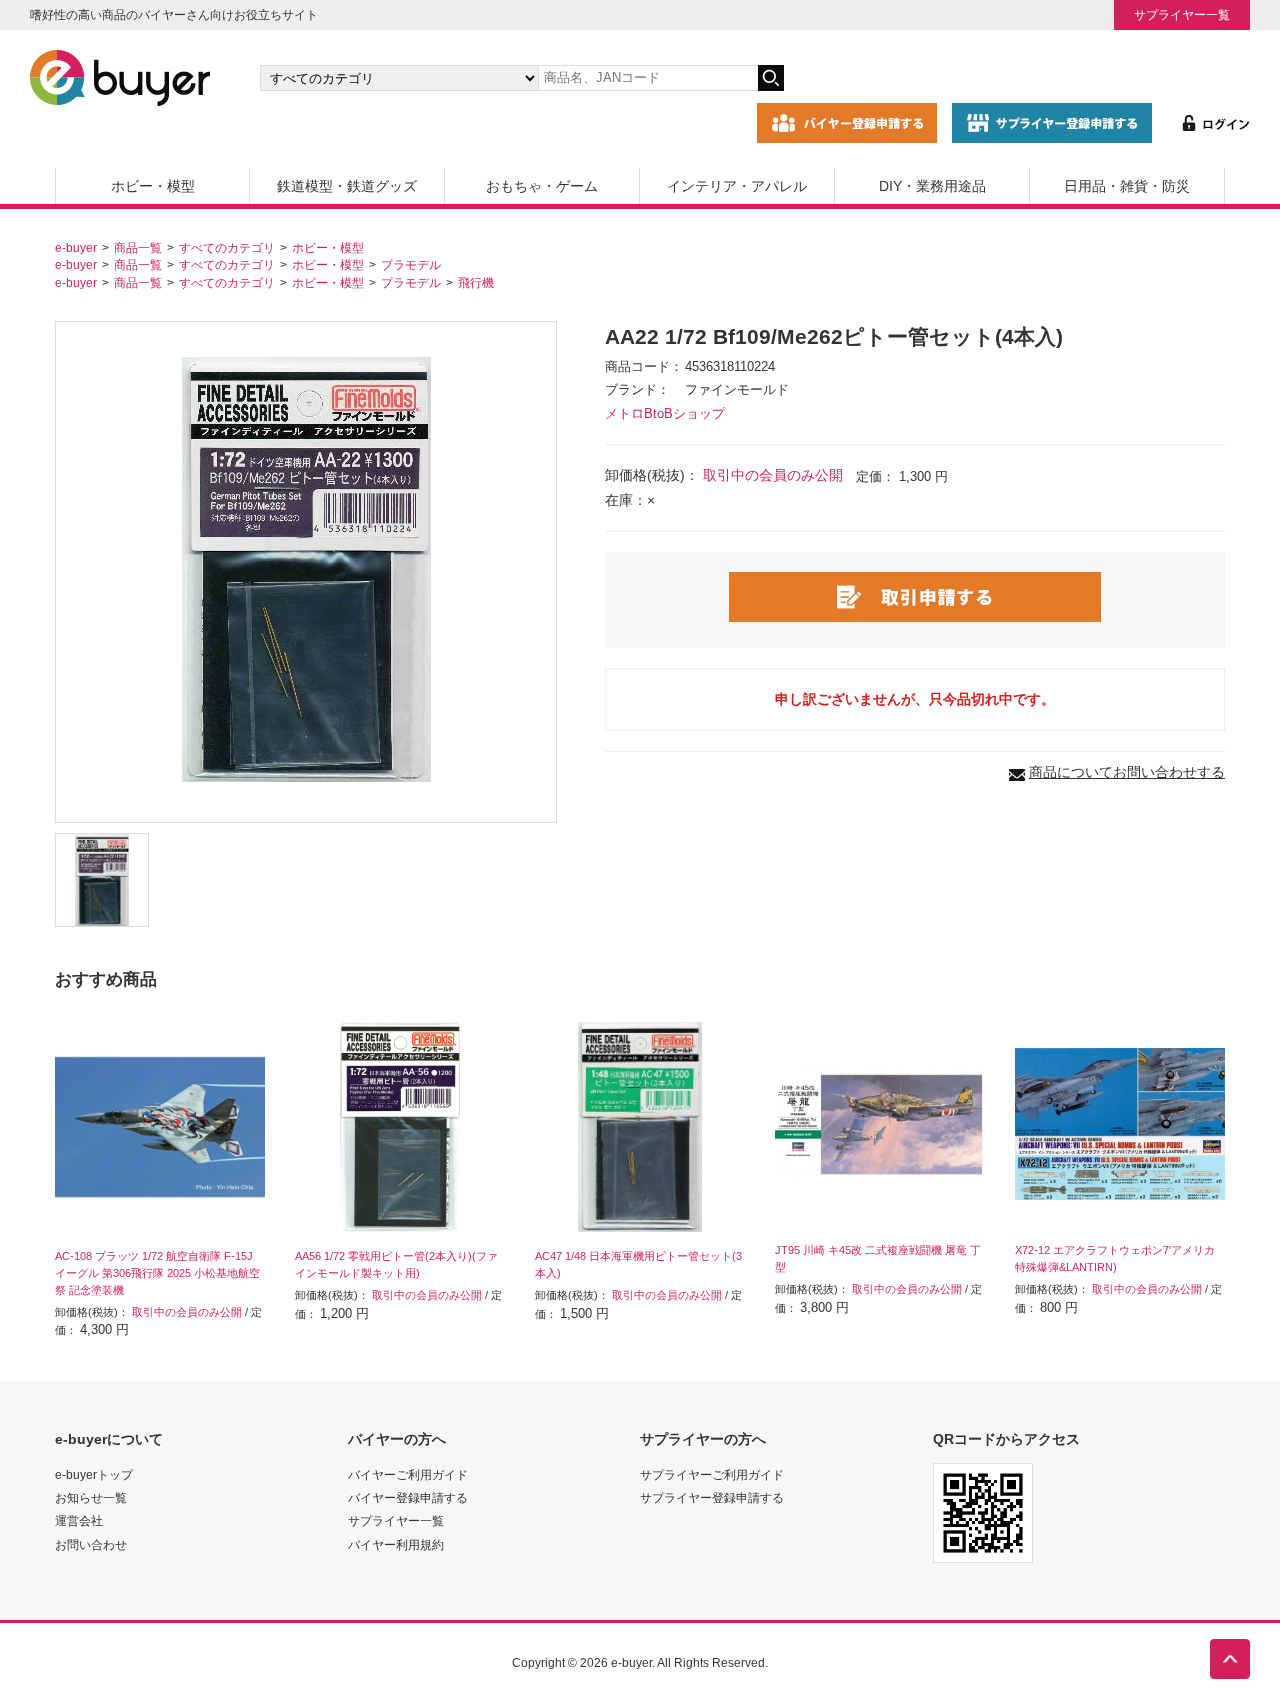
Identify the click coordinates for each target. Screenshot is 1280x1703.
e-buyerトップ (94, 1474)
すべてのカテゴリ (227, 247)
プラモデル (411, 264)
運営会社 (79, 1520)
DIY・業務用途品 (932, 186)
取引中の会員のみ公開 (773, 475)
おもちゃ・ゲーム (542, 186)
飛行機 (476, 282)
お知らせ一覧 (91, 1497)
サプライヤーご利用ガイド (712, 1474)
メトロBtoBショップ (665, 414)
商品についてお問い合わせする (1127, 772)
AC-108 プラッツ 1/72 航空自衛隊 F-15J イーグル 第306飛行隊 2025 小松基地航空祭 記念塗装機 (157, 1273)
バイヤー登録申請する (408, 1497)
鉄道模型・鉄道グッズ (347, 186)
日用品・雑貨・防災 (1127, 186)
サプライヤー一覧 (1182, 14)
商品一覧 (138, 247)
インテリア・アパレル (737, 186)
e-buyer (76, 247)
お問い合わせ (91, 1544)
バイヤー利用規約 (396, 1544)
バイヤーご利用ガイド (408, 1474)
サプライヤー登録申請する (712, 1497)
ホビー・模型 (153, 186)
